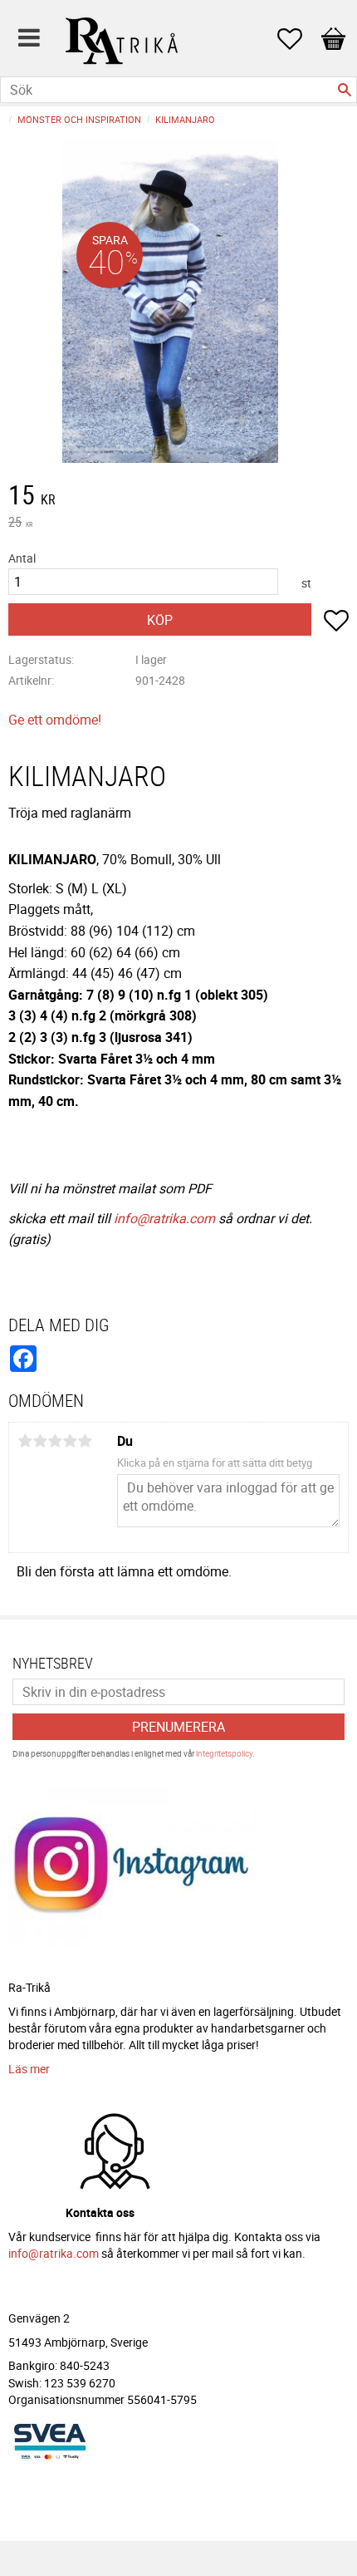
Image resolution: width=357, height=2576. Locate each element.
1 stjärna (25, 1441)
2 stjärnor (40, 1441)
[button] (298, 39)
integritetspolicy (224, 1753)
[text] (178, 497)
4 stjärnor (70, 1441)
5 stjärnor (85, 1441)
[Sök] (345, 90)
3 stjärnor (55, 1441)
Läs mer (29, 2069)
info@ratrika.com (164, 1218)
